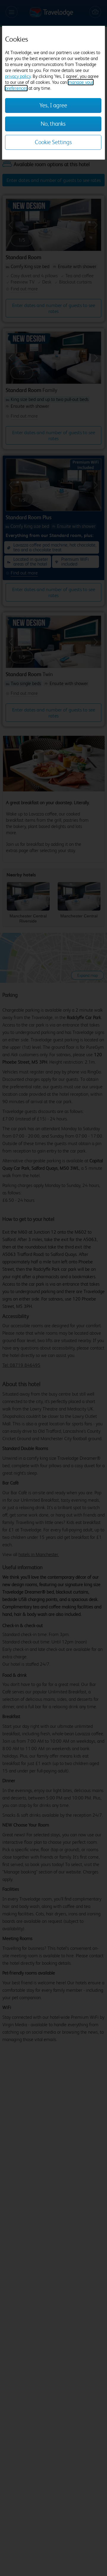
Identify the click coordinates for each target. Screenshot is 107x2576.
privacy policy (18, 76)
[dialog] (53, 93)
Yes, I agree (53, 105)
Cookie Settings (53, 142)
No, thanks (53, 124)
